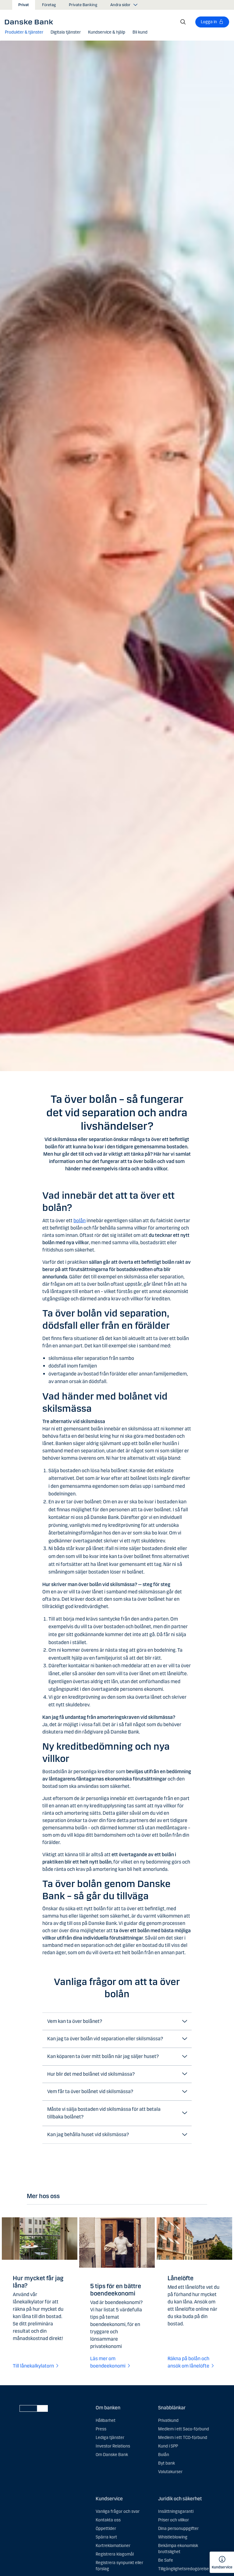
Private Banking (83, 5)
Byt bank (167, 2463)
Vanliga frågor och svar (118, 2511)
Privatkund (168, 2420)
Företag (49, 5)
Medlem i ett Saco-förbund (184, 2429)
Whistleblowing (173, 2537)
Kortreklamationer (113, 2546)
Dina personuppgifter (178, 2529)
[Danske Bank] (31, 22)
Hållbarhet (106, 2420)
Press (101, 2429)
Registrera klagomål (115, 2554)
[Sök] (183, 22)
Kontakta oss (108, 2520)
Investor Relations (113, 2446)
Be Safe (166, 2560)
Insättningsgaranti (176, 2511)
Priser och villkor (174, 2520)
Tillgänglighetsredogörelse (184, 2569)
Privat (24, 5)
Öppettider (106, 2529)
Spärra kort (106, 2537)
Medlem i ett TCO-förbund (183, 2438)
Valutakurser (170, 2472)
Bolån (164, 2455)
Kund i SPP (168, 2446)
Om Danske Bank (112, 2455)
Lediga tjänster (110, 2438)
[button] (24, 32)
